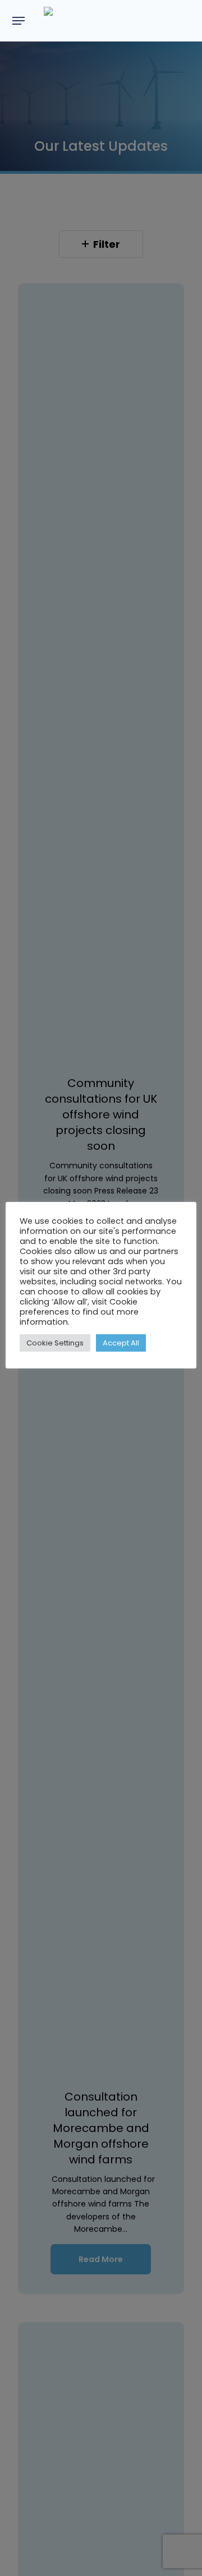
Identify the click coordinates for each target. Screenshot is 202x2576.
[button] (19, 21)
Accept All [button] (121, 1343)
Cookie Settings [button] (55, 1343)
